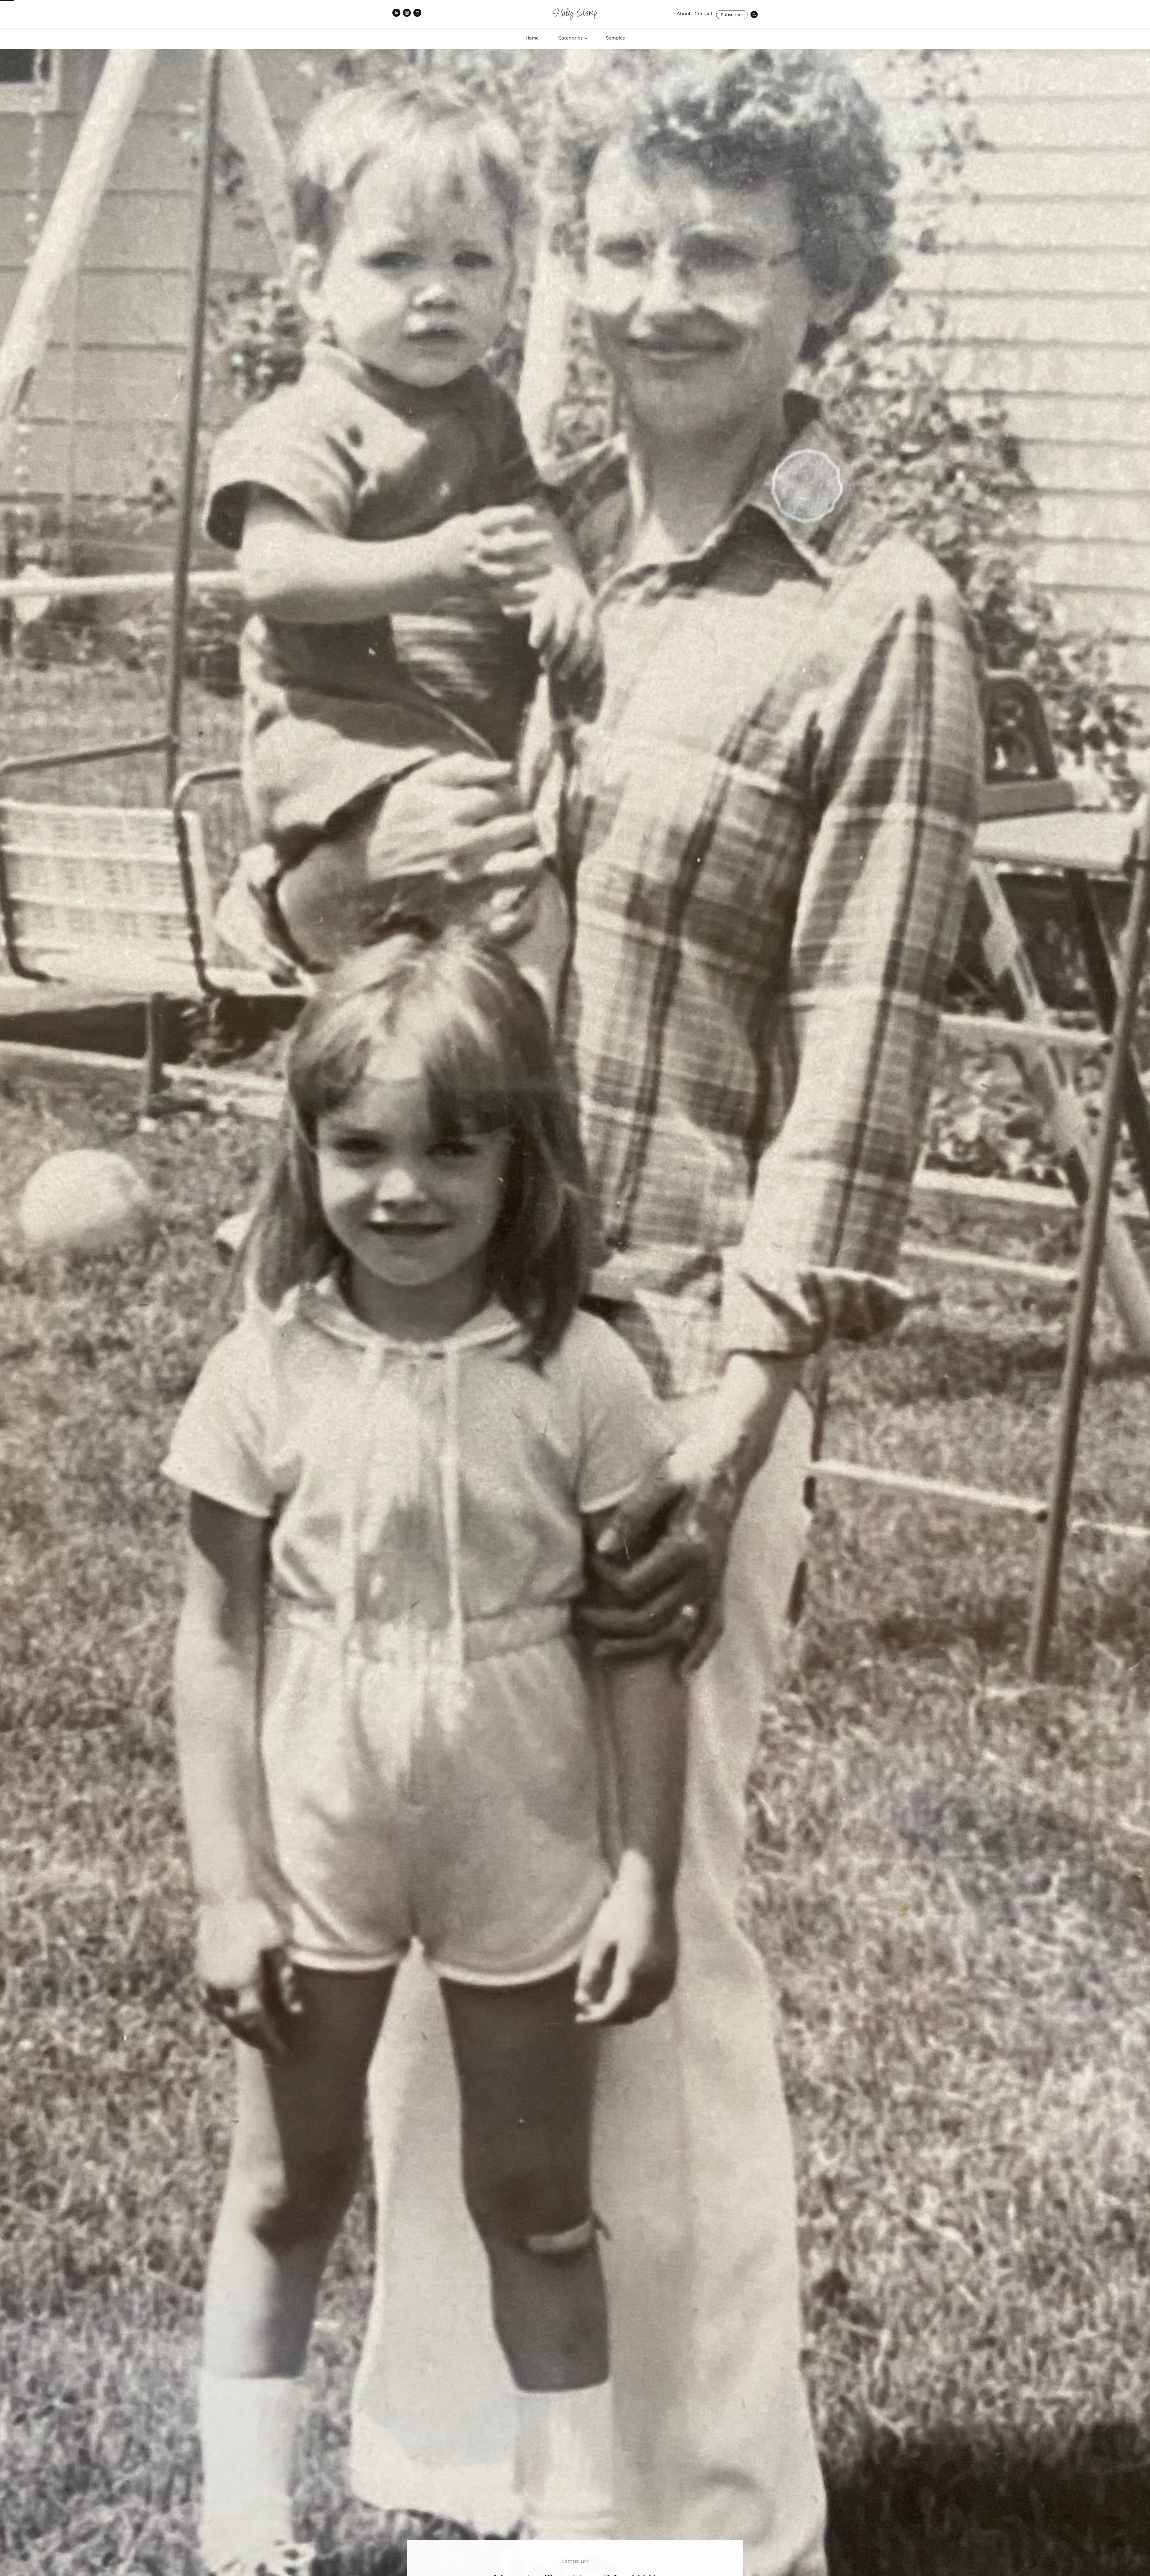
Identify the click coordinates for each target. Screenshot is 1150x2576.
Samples (615, 38)
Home (532, 38)
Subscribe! (732, 15)
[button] (572, 38)
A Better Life (575, 2562)
